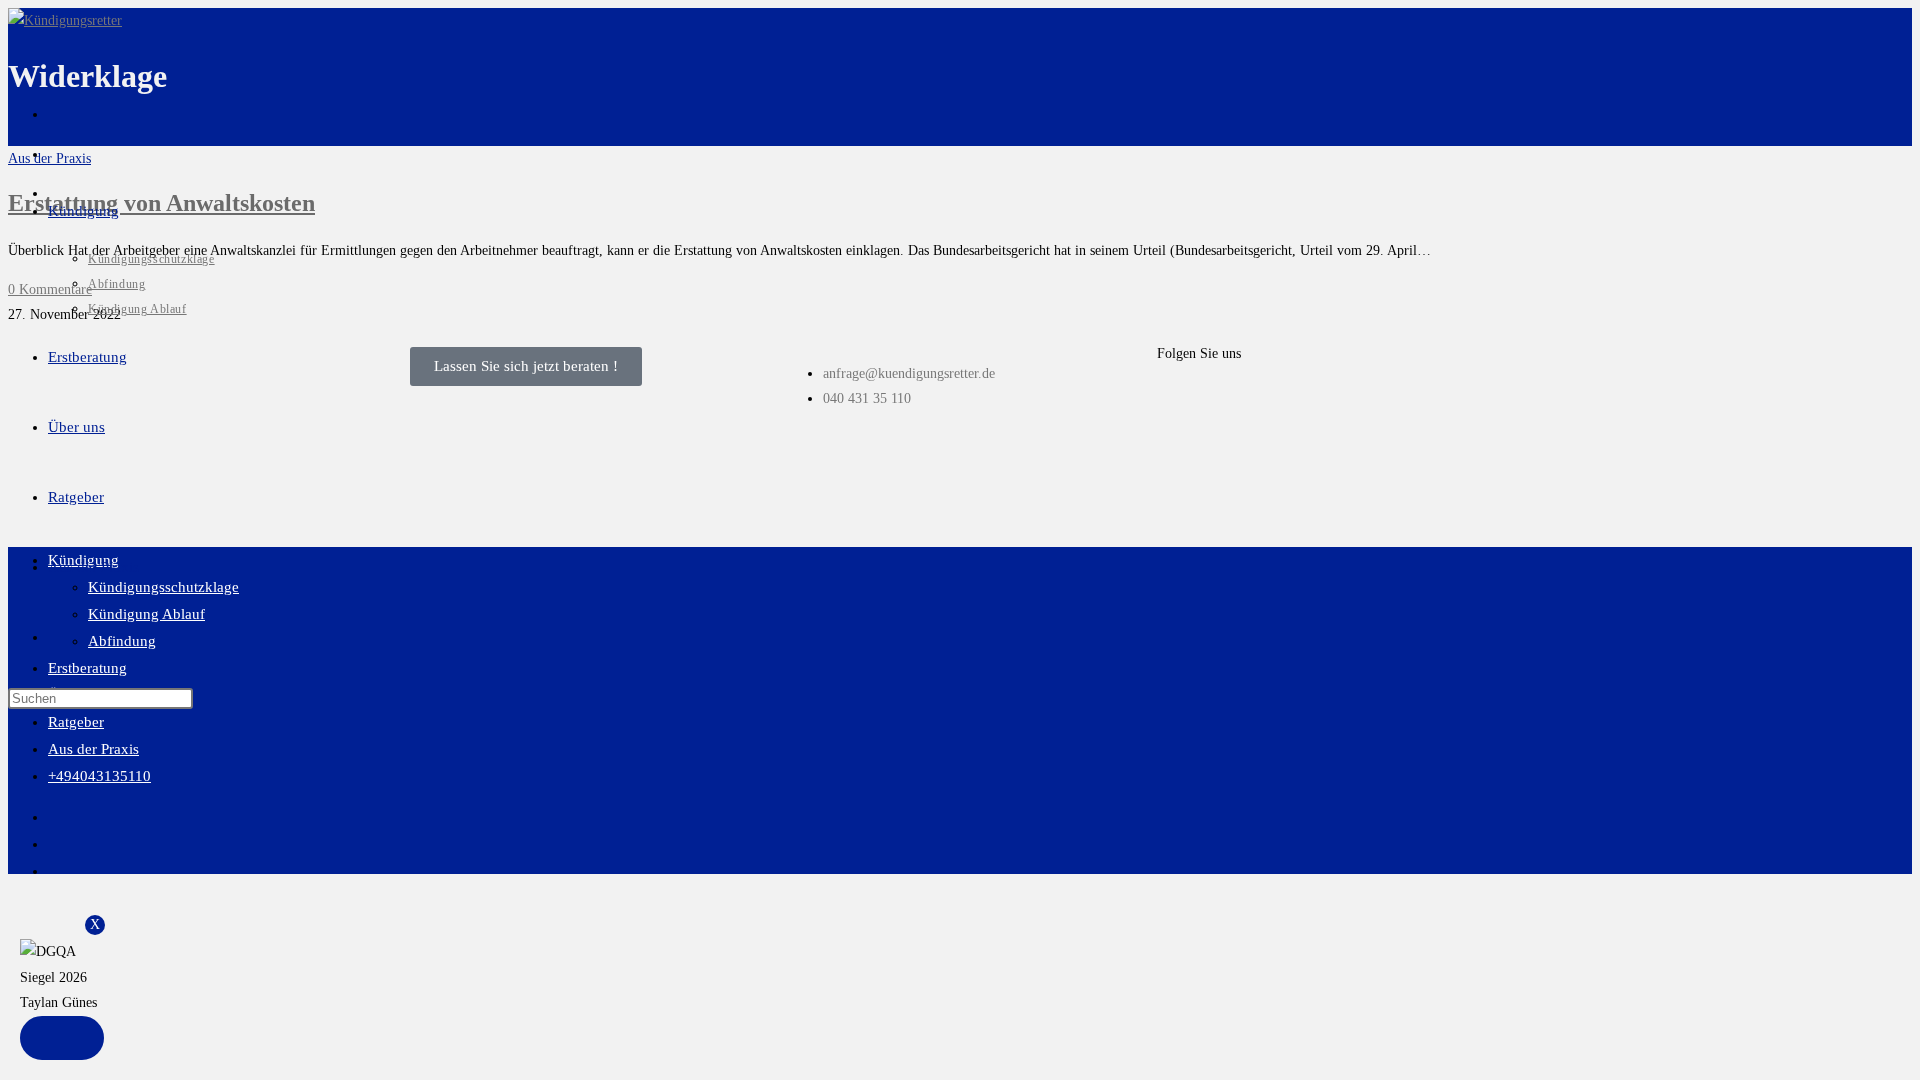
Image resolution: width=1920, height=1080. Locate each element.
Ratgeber (76, 722)
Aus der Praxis (93, 749)
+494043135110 (99, 776)
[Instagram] (1236, 406)
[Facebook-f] (1182, 406)
